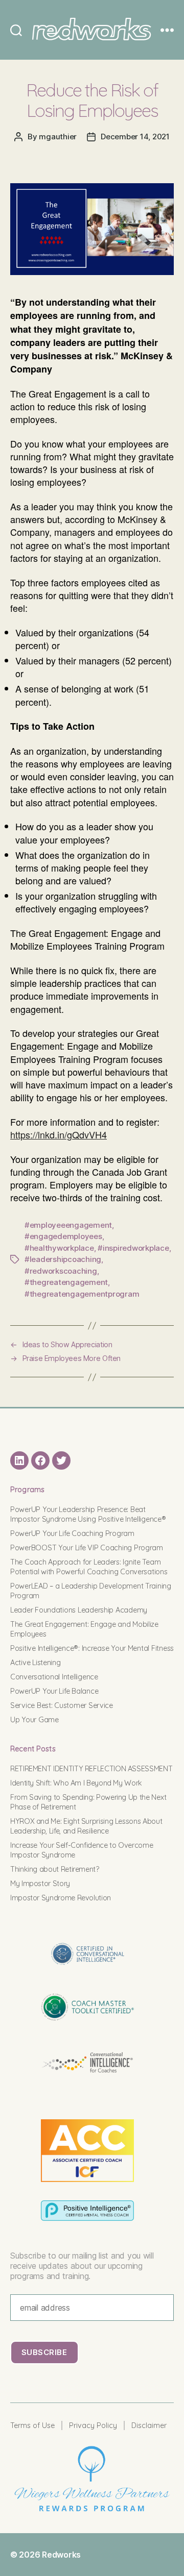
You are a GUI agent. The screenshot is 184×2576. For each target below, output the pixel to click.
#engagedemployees (63, 1236)
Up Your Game (34, 1720)
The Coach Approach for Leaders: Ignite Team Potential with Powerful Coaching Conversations (89, 1567)
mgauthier (58, 137)
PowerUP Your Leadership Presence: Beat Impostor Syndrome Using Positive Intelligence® (88, 1514)
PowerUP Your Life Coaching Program (72, 1533)
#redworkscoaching (61, 1271)
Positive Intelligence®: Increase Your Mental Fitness (92, 1648)
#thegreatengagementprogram (82, 1294)
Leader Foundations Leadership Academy (79, 1610)
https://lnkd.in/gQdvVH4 (59, 1134)
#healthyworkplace (59, 1248)
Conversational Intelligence (54, 1677)
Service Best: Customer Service (62, 1705)
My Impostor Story (40, 1884)
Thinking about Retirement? (55, 1869)
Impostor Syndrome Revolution (61, 1898)
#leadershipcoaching (63, 1259)
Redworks (61, 2555)
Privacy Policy (93, 2425)
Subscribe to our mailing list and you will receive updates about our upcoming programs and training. (82, 2266)
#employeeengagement (68, 1225)
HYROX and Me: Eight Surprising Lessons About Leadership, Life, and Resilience (86, 1826)
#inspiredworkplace (133, 1248)
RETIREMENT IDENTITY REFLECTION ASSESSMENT (91, 1769)
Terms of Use (32, 2425)
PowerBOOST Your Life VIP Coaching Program (87, 1548)
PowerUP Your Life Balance (54, 1691)
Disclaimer (149, 2425)
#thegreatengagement (66, 1282)
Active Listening (36, 1663)
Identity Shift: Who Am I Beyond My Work (76, 1783)
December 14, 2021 (135, 137)
